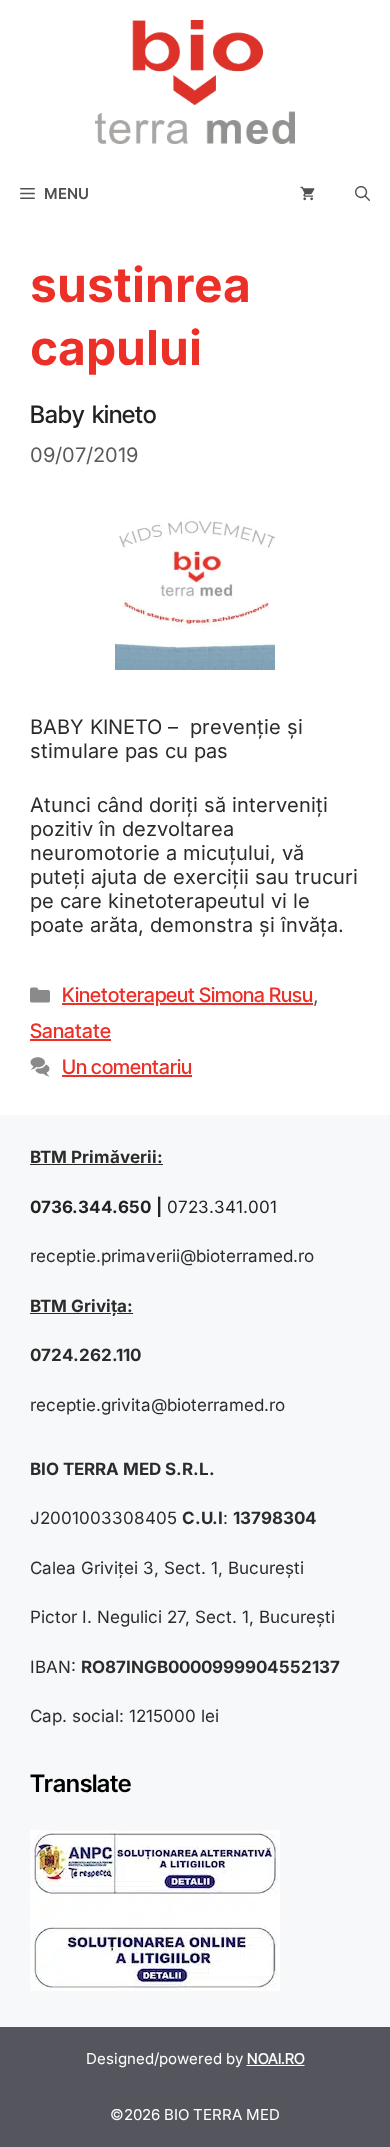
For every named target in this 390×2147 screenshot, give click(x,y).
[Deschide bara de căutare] (362, 194)
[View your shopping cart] (307, 194)
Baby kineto (93, 414)
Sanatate (70, 1031)
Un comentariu (127, 1067)
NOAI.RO (276, 2058)
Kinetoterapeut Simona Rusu (187, 995)
